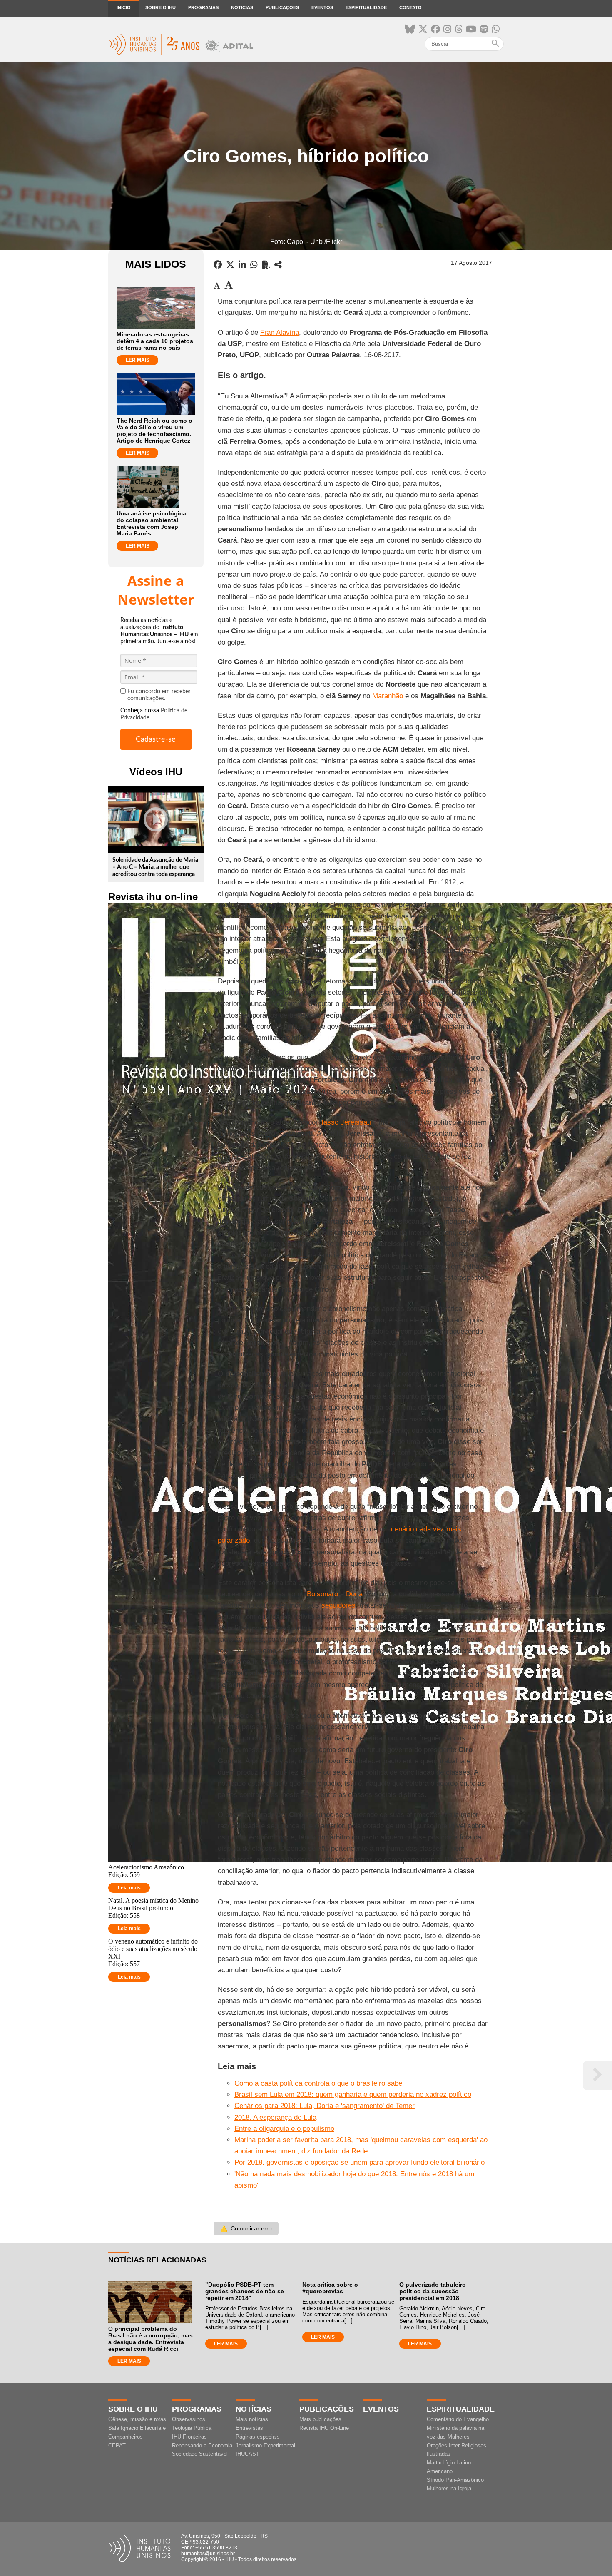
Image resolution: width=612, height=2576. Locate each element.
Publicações (282, 7)
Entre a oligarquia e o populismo (284, 2129)
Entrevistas (249, 2428)
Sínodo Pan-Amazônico (455, 2480)
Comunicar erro (246, 2228)
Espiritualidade (366, 7)
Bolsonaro (322, 1594)
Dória (354, 1594)
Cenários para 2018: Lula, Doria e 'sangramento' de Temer (325, 2106)
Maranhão (388, 696)
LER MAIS (138, 360)
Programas (203, 7)
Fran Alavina (280, 332)
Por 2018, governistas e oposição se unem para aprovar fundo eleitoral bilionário (359, 2162)
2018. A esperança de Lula (275, 2117)
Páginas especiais (258, 2437)
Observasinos (189, 2419)
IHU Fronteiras (189, 2437)
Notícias (242, 7)
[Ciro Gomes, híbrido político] (278, 265)
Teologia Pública (192, 2428)
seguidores (338, 1605)
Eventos (322, 7)
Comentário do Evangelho (458, 2419)
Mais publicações (320, 2419)
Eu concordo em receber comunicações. (159, 695)
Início (124, 7)
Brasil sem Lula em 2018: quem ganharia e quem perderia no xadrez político (353, 2094)
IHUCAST (248, 2454)
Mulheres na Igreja (449, 2488)
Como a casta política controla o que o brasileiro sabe (318, 2083)
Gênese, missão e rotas (137, 2419)
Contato (410, 7)
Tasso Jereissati (346, 1122)
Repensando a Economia (202, 2445)
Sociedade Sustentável (200, 2454)
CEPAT (117, 2445)
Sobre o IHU (160, 7)
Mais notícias (252, 2419)
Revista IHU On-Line (324, 2428)
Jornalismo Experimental (265, 2445)
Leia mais (129, 1888)
